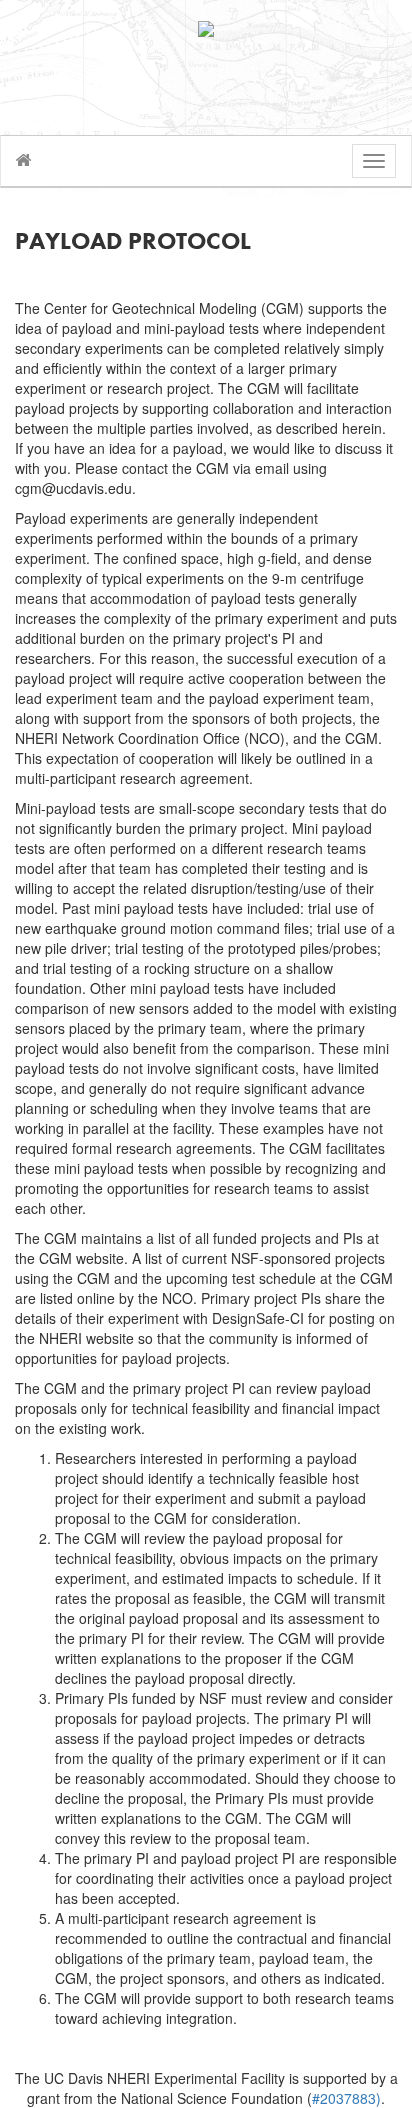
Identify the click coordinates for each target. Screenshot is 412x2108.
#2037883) (346, 2098)
